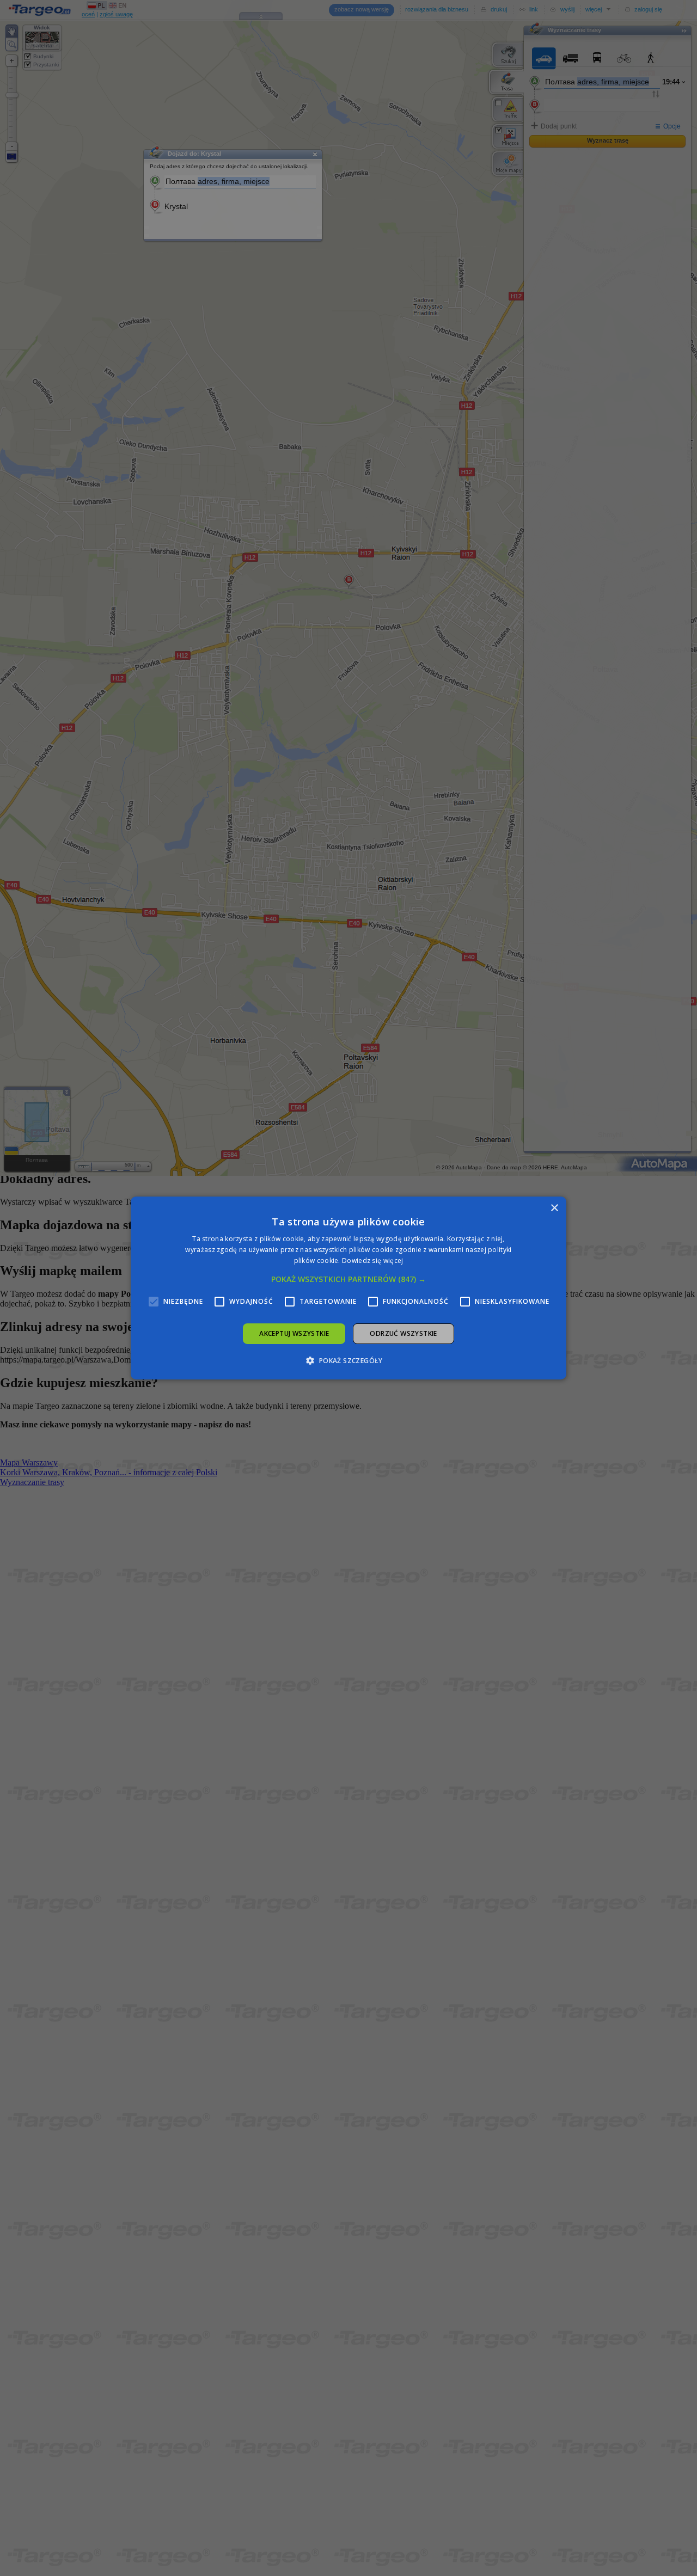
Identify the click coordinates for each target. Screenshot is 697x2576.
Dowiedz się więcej (372, 1261)
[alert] (348, 1288)
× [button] (554, 1208)
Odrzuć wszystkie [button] (403, 1333)
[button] (348, 1279)
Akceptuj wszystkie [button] (294, 1333)
